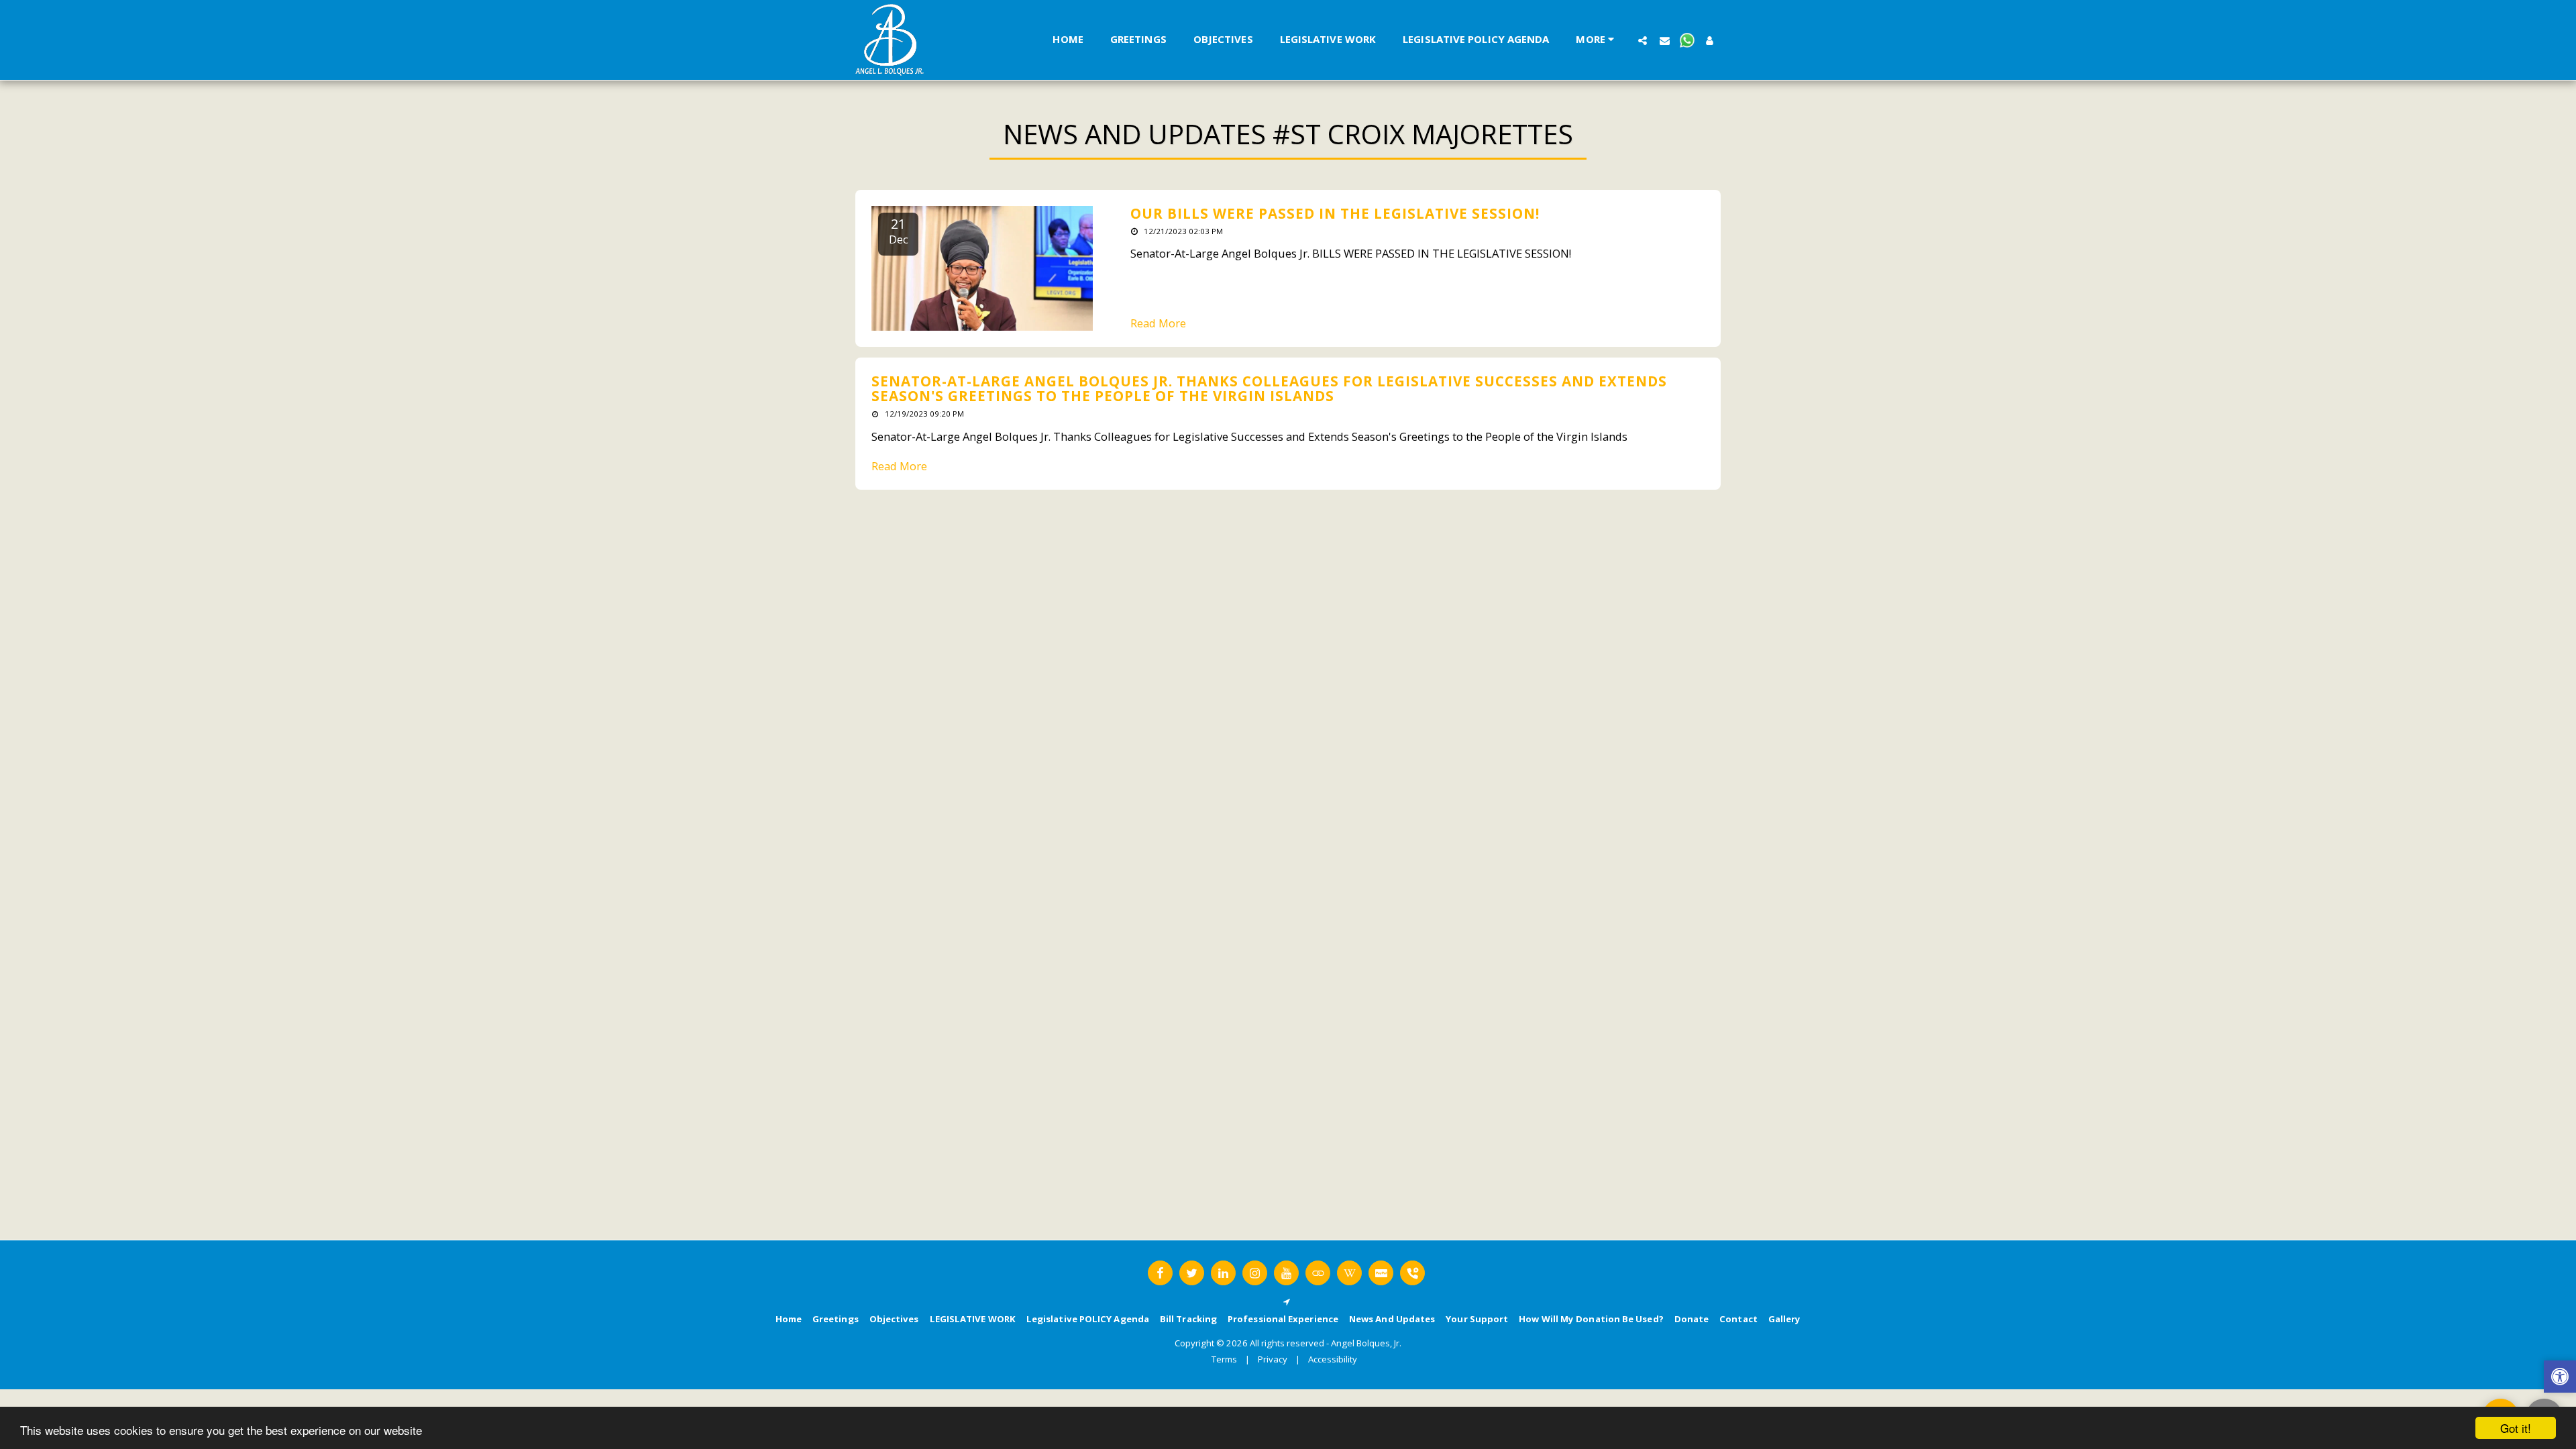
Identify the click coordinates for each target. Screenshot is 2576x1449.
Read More (1158, 324)
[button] (1643, 40)
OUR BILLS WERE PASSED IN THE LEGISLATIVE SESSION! (1335, 213)
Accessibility (1333, 1359)
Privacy (1273, 1359)
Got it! (2516, 1428)
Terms (1224, 1359)
